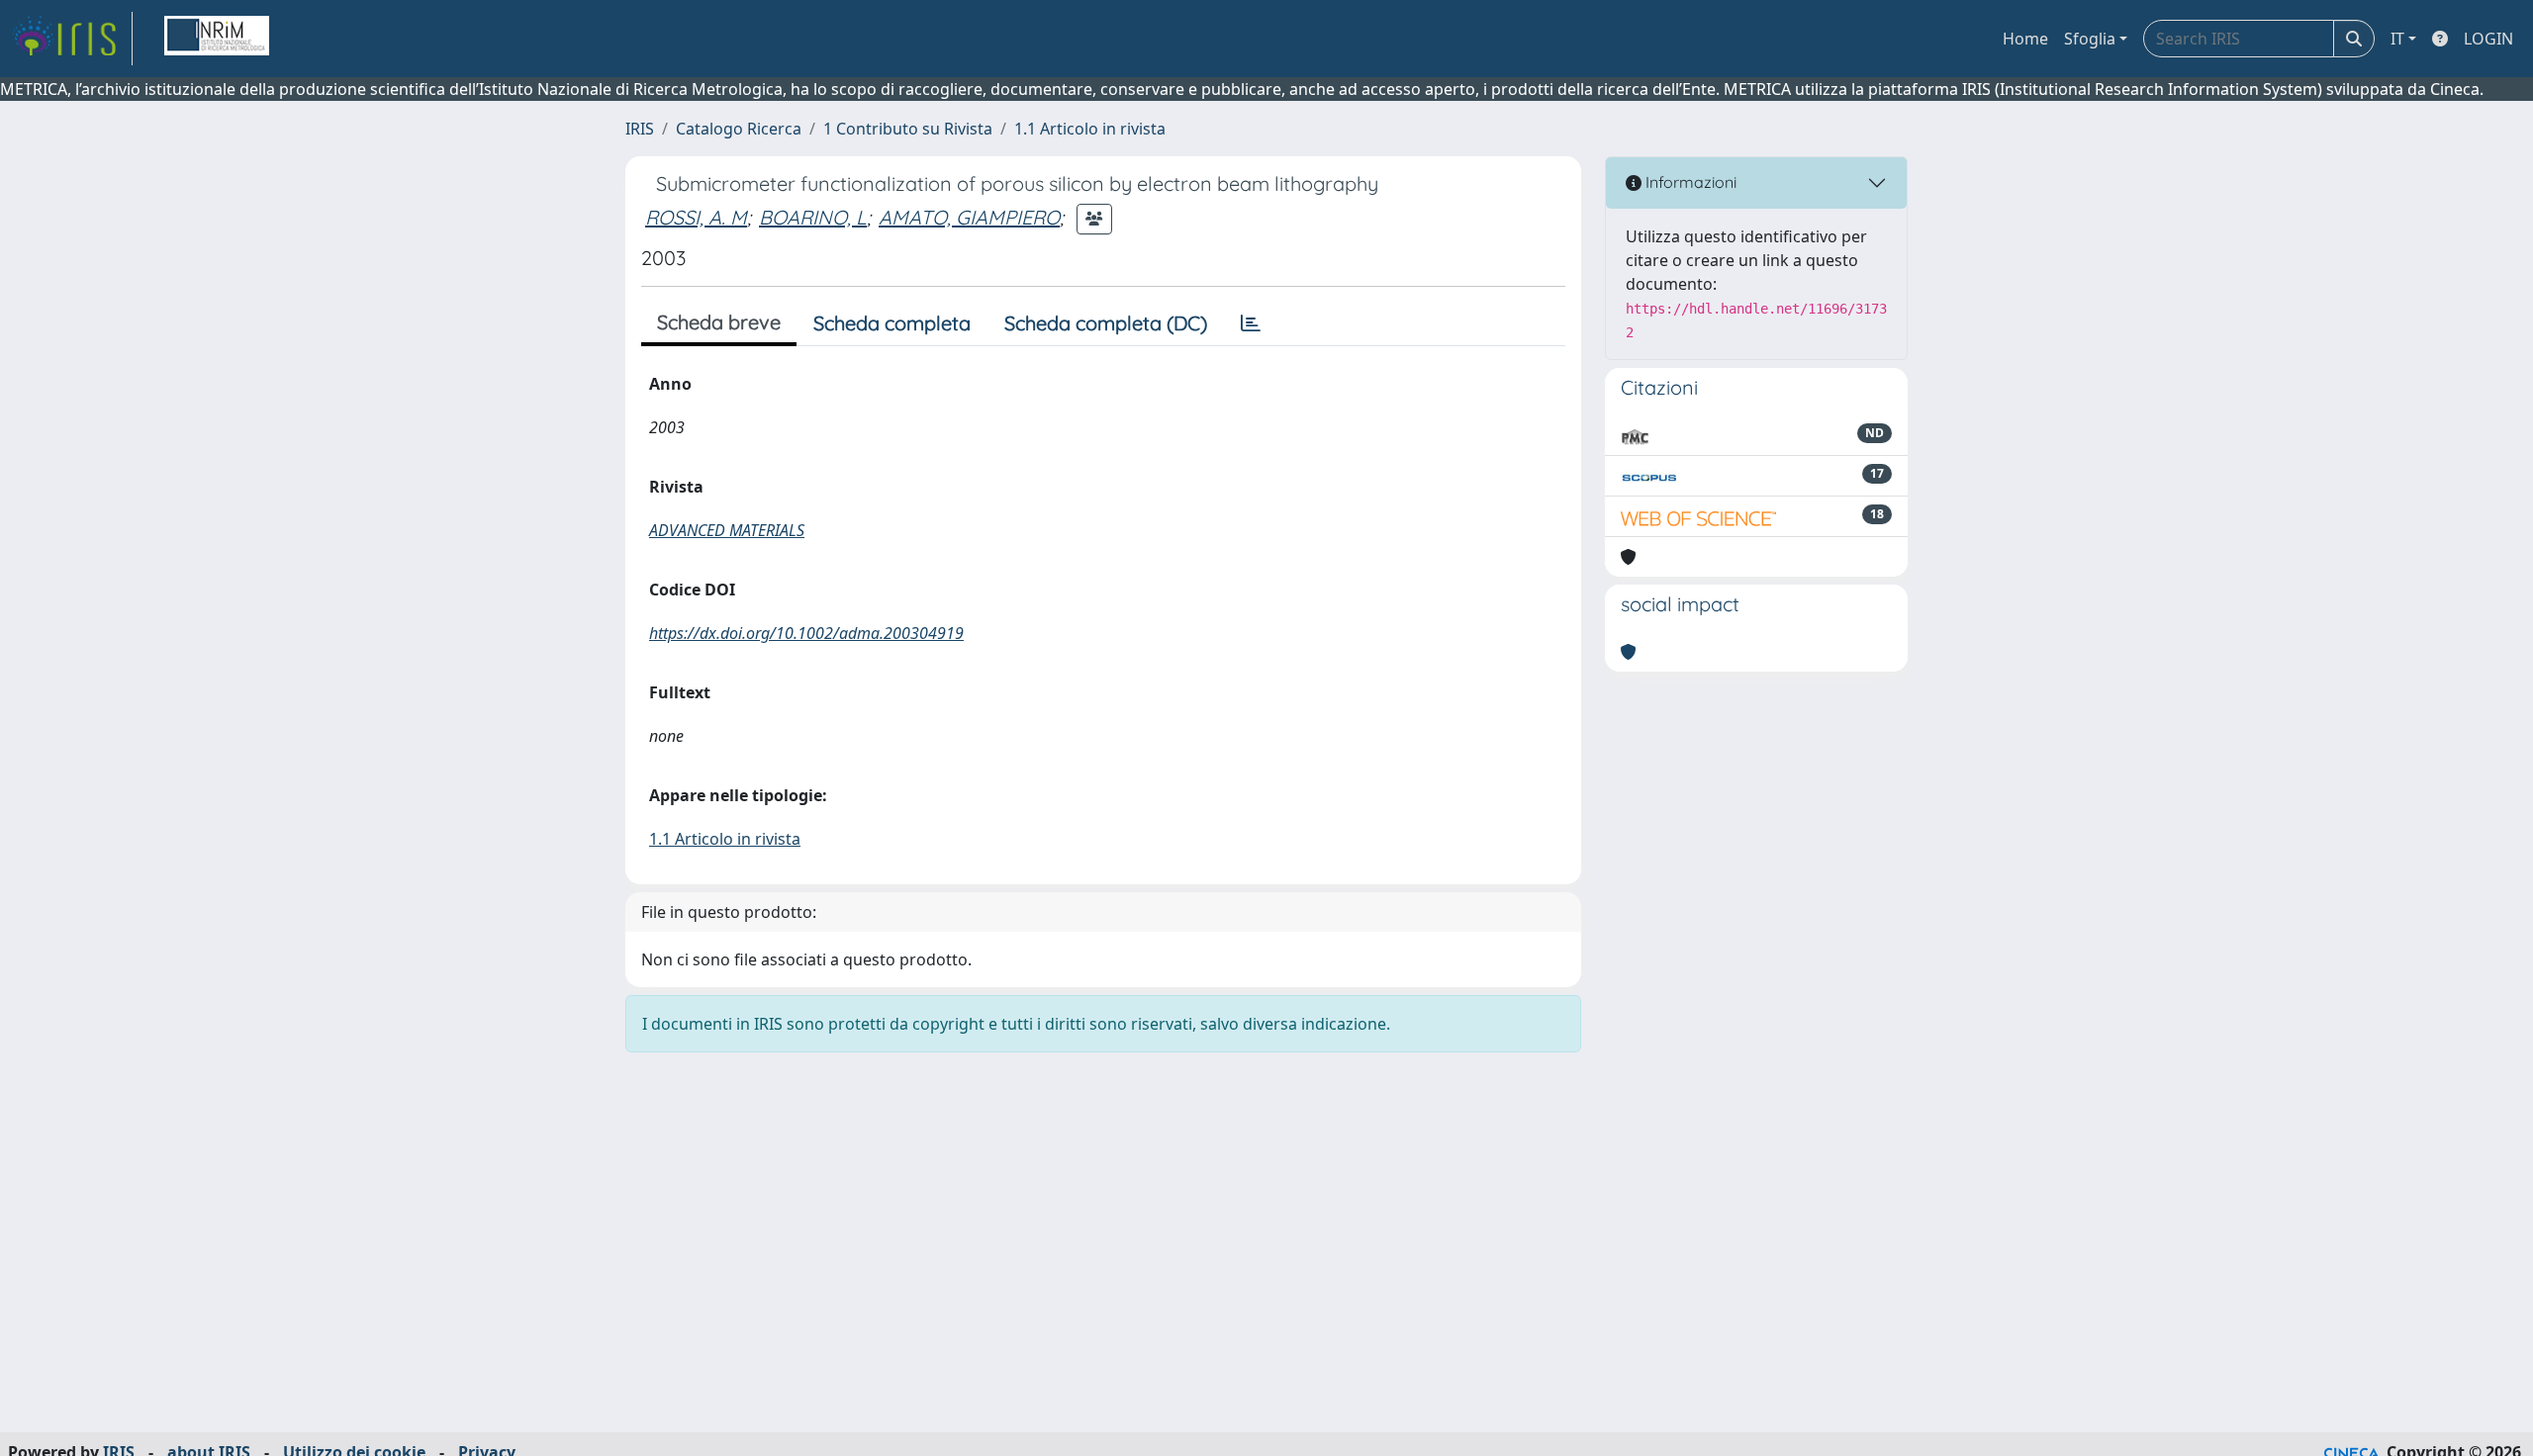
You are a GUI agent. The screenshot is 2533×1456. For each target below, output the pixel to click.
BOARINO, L (813, 217)
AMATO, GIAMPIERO (969, 217)
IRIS (640, 129)
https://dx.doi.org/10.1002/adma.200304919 (806, 633)
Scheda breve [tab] (719, 322)
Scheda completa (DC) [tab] (1106, 323)
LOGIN (2488, 39)
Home (2025, 39)
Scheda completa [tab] (892, 323)
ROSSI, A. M (696, 217)
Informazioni (1689, 182)
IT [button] (2397, 39)
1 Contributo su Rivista (908, 129)
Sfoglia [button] (2090, 39)
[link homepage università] (217, 39)
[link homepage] (72, 39)
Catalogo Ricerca (739, 129)
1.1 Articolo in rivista (1090, 129)
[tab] (1251, 323)
